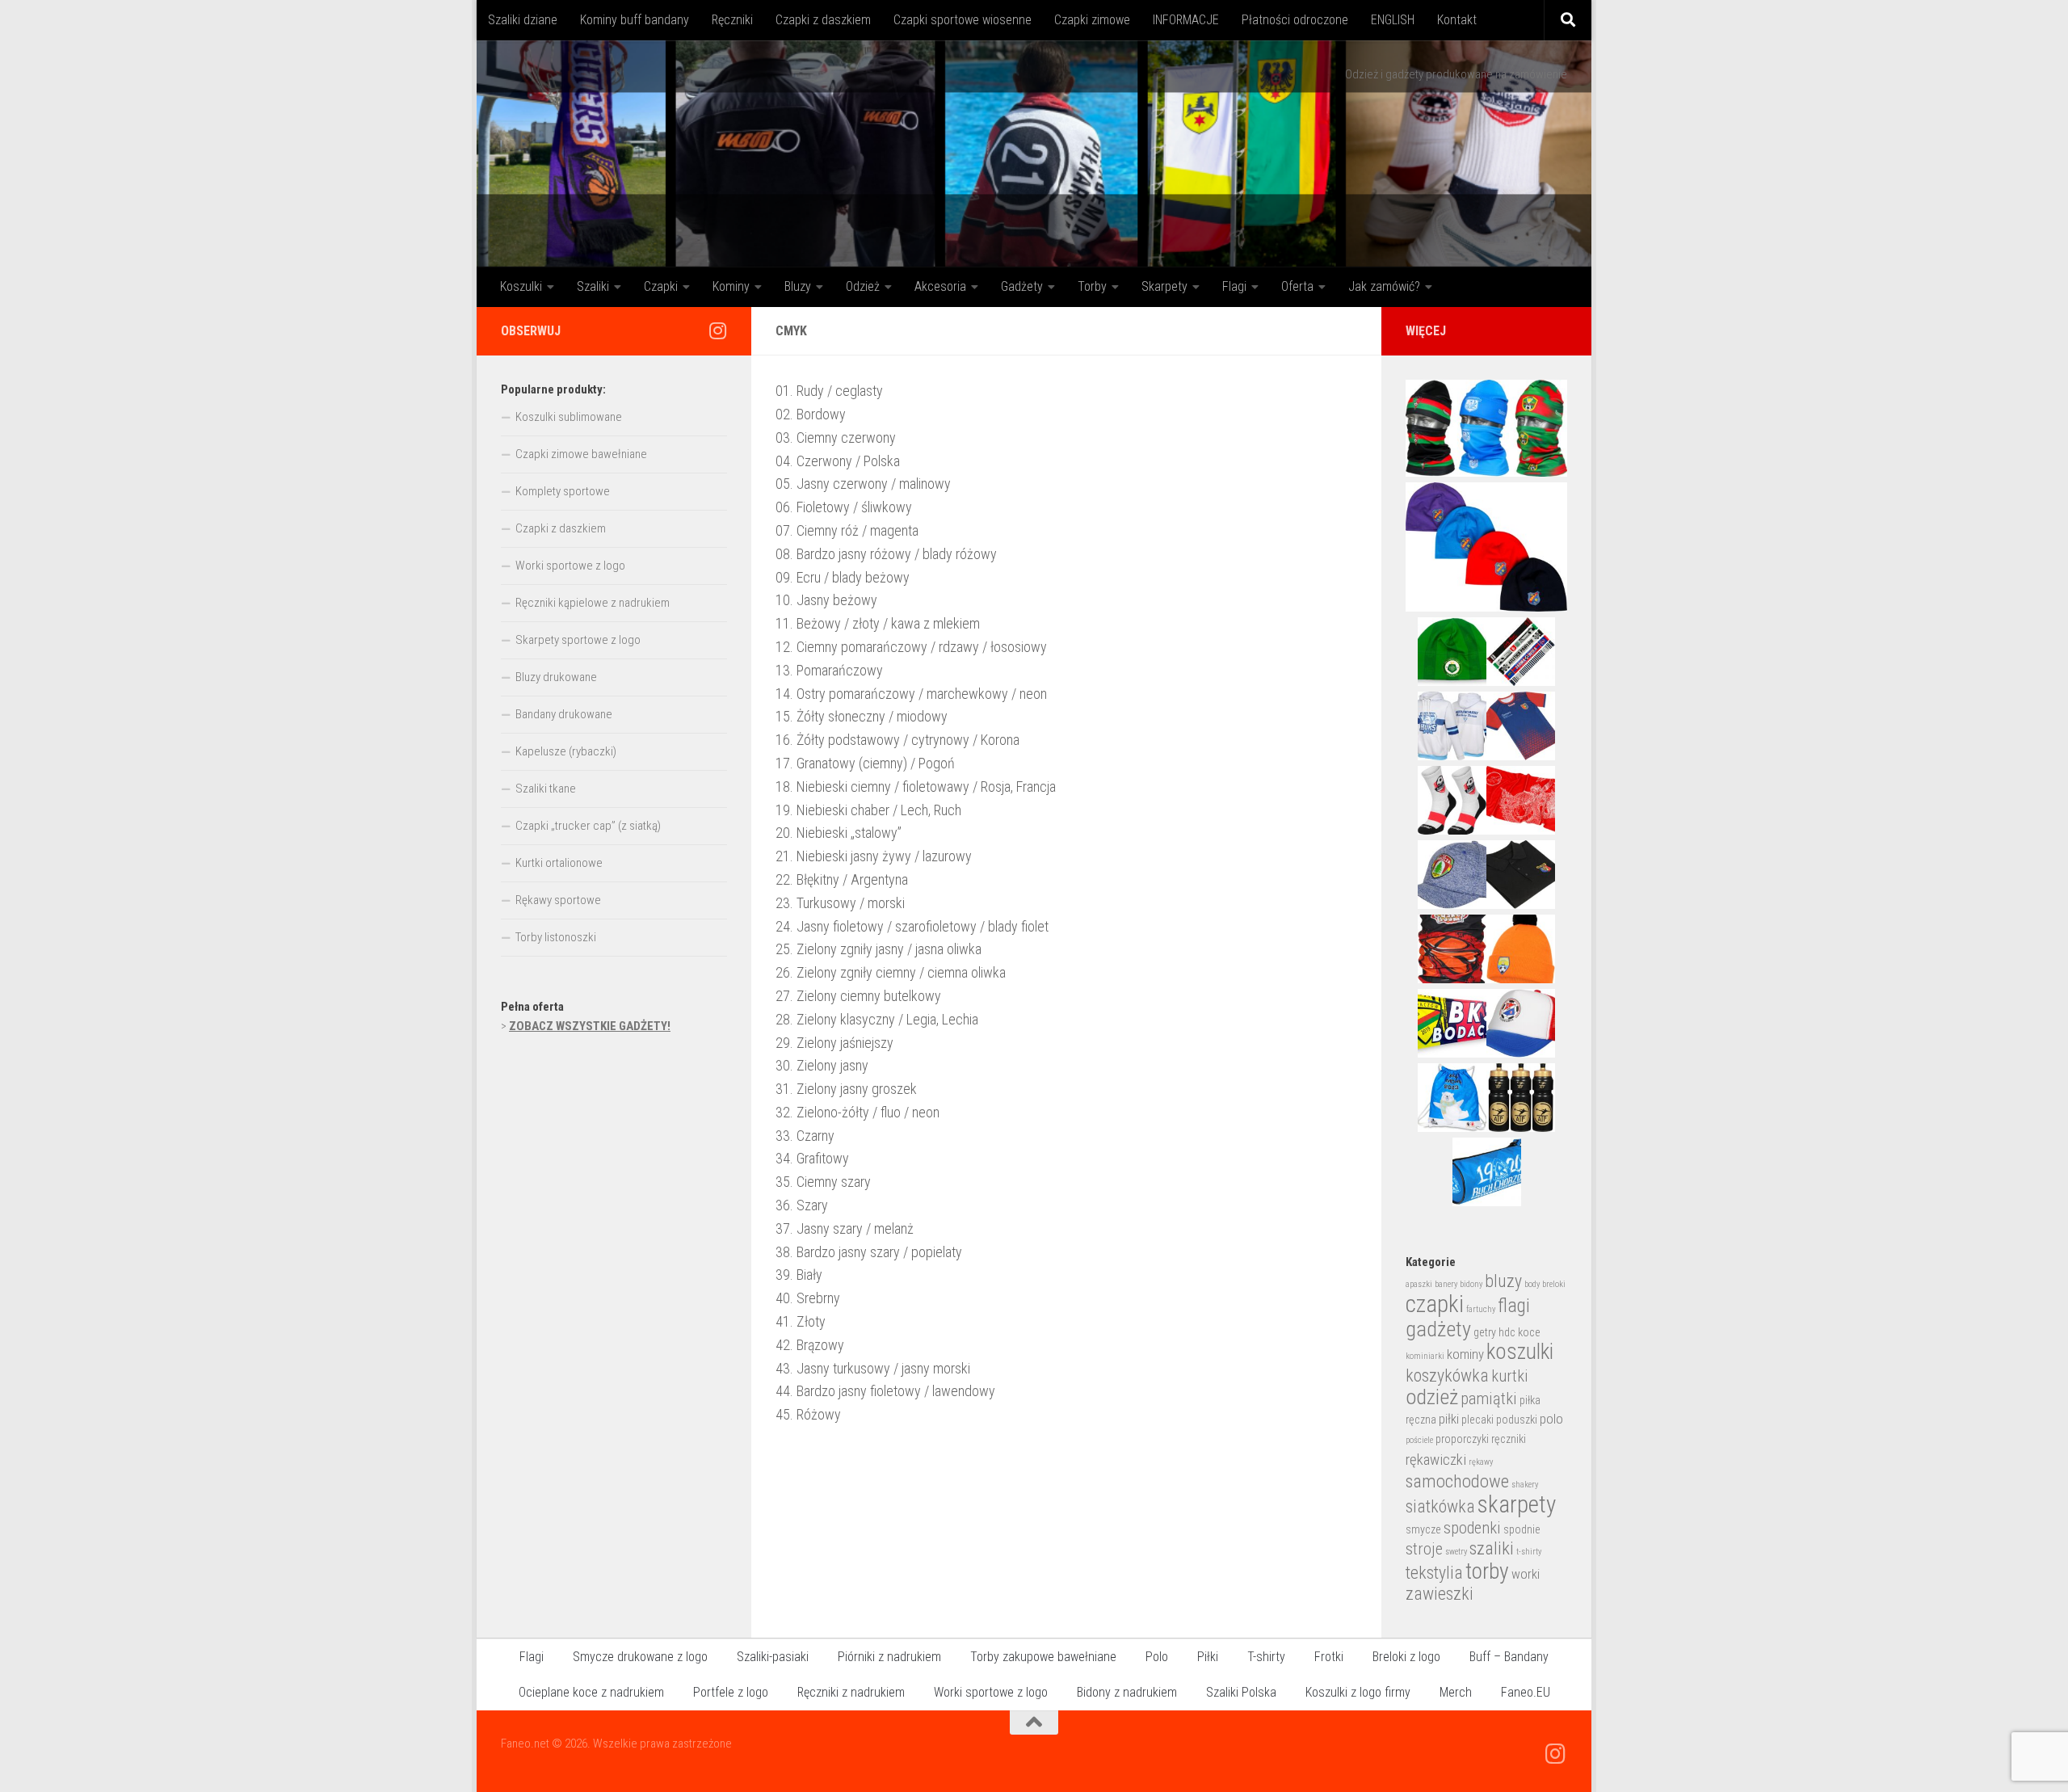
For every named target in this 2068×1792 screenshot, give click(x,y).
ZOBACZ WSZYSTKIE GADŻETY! (590, 1026)
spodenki (1472, 1528)
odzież (1432, 1397)
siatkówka (1440, 1506)
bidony (1471, 1284)
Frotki (1329, 1657)
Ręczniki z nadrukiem (851, 1692)
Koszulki (521, 286)
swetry (1456, 1552)
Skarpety (1164, 286)
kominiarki (1425, 1356)
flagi (1514, 1306)
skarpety (1517, 1504)
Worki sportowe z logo (570, 566)
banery (1446, 1284)
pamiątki (1489, 1399)
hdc (1507, 1332)
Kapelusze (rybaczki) (566, 751)
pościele (1419, 1440)
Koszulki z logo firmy (1358, 1692)
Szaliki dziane (523, 20)
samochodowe (1457, 1481)
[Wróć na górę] (1034, 1723)
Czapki (661, 286)
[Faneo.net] (717, 330)
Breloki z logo (1406, 1657)
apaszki (1419, 1284)
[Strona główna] (1034, 154)
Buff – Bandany (1509, 1657)
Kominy (731, 286)
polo (1551, 1419)
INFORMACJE (1186, 20)
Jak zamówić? (1384, 286)
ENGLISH (1393, 20)
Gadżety (1022, 286)
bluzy (1503, 1281)
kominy (1465, 1355)
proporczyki (1462, 1439)
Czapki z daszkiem (823, 20)
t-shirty (1529, 1552)
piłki (1449, 1419)
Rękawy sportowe (558, 900)
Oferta (1297, 286)
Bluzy (798, 286)
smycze (1423, 1529)
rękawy (1481, 1462)
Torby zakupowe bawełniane (1043, 1657)
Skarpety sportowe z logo (578, 640)
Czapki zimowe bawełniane (581, 454)
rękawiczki (1436, 1460)
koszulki (1520, 1352)
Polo (1157, 1657)
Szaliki (593, 286)
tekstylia (1434, 1573)
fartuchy (1481, 1309)
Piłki (1208, 1657)
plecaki (1477, 1420)
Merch (1456, 1692)
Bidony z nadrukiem (1127, 1692)
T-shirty (1266, 1657)
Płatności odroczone (1295, 20)
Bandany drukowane (564, 714)
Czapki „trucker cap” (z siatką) (588, 826)
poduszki (1517, 1420)
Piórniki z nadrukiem (889, 1657)
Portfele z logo (731, 1692)
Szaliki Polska (1241, 1692)
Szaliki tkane (546, 789)
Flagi (1234, 286)
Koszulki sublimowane (569, 417)
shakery (1525, 1485)
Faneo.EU (1526, 1692)
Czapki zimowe (1092, 20)
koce (1529, 1332)
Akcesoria (940, 286)
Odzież (863, 286)
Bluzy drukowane (556, 677)
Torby (1092, 286)
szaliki (1492, 1548)
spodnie (1522, 1529)
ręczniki (1509, 1439)
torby (1487, 1571)
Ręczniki (732, 20)
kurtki (1510, 1376)
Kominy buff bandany (635, 20)
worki (1526, 1574)
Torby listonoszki (556, 937)
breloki (1554, 1284)
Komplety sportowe (563, 491)
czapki (1435, 1304)
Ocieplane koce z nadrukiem (591, 1692)
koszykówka (1447, 1376)
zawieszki (1440, 1594)
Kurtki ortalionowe (559, 863)
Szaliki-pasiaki (773, 1657)
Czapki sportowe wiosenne (963, 20)
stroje (1424, 1549)
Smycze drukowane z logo (640, 1657)
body (1532, 1284)
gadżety (1438, 1329)
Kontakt (1457, 20)
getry (1485, 1332)
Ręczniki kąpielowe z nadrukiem (593, 603)
